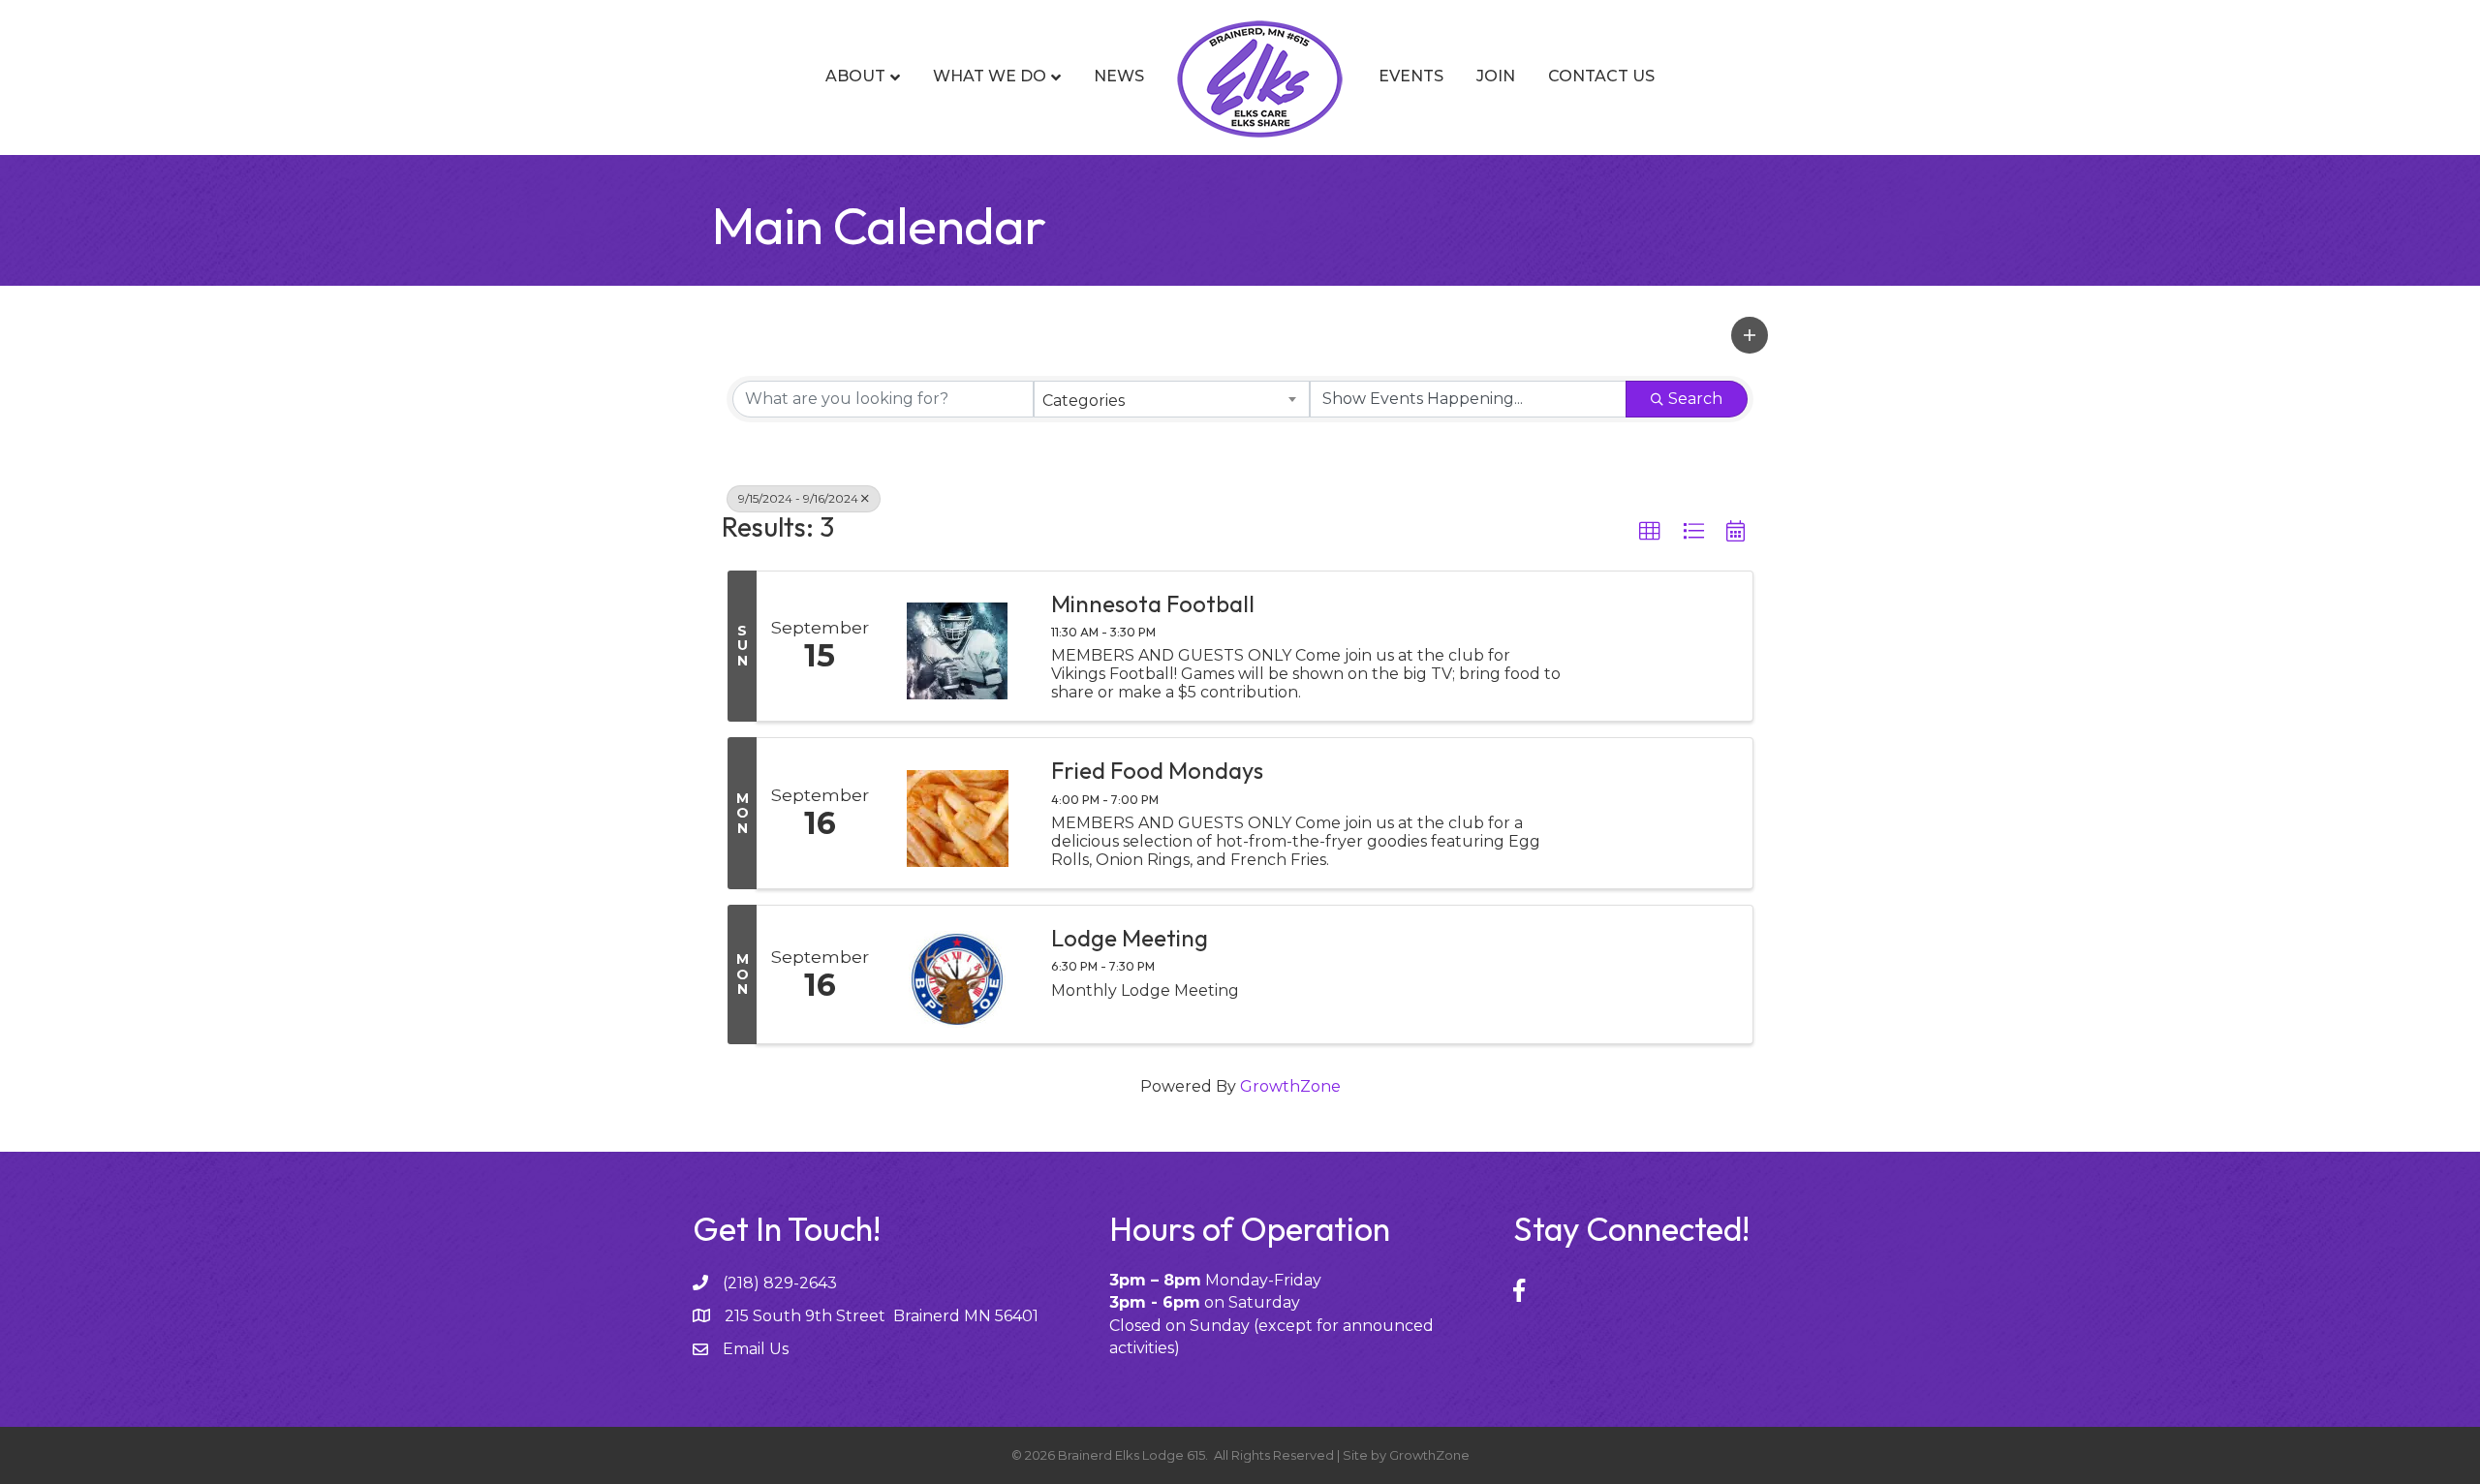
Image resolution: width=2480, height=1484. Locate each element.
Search (1695, 399)
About (855, 76)
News (1119, 76)
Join (1496, 76)
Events (1411, 76)
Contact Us (1601, 76)
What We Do (990, 76)
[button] (1750, 335)
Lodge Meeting (1130, 938)
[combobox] (1172, 399)
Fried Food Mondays (1157, 770)
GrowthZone (1290, 1086)
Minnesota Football (1153, 603)
